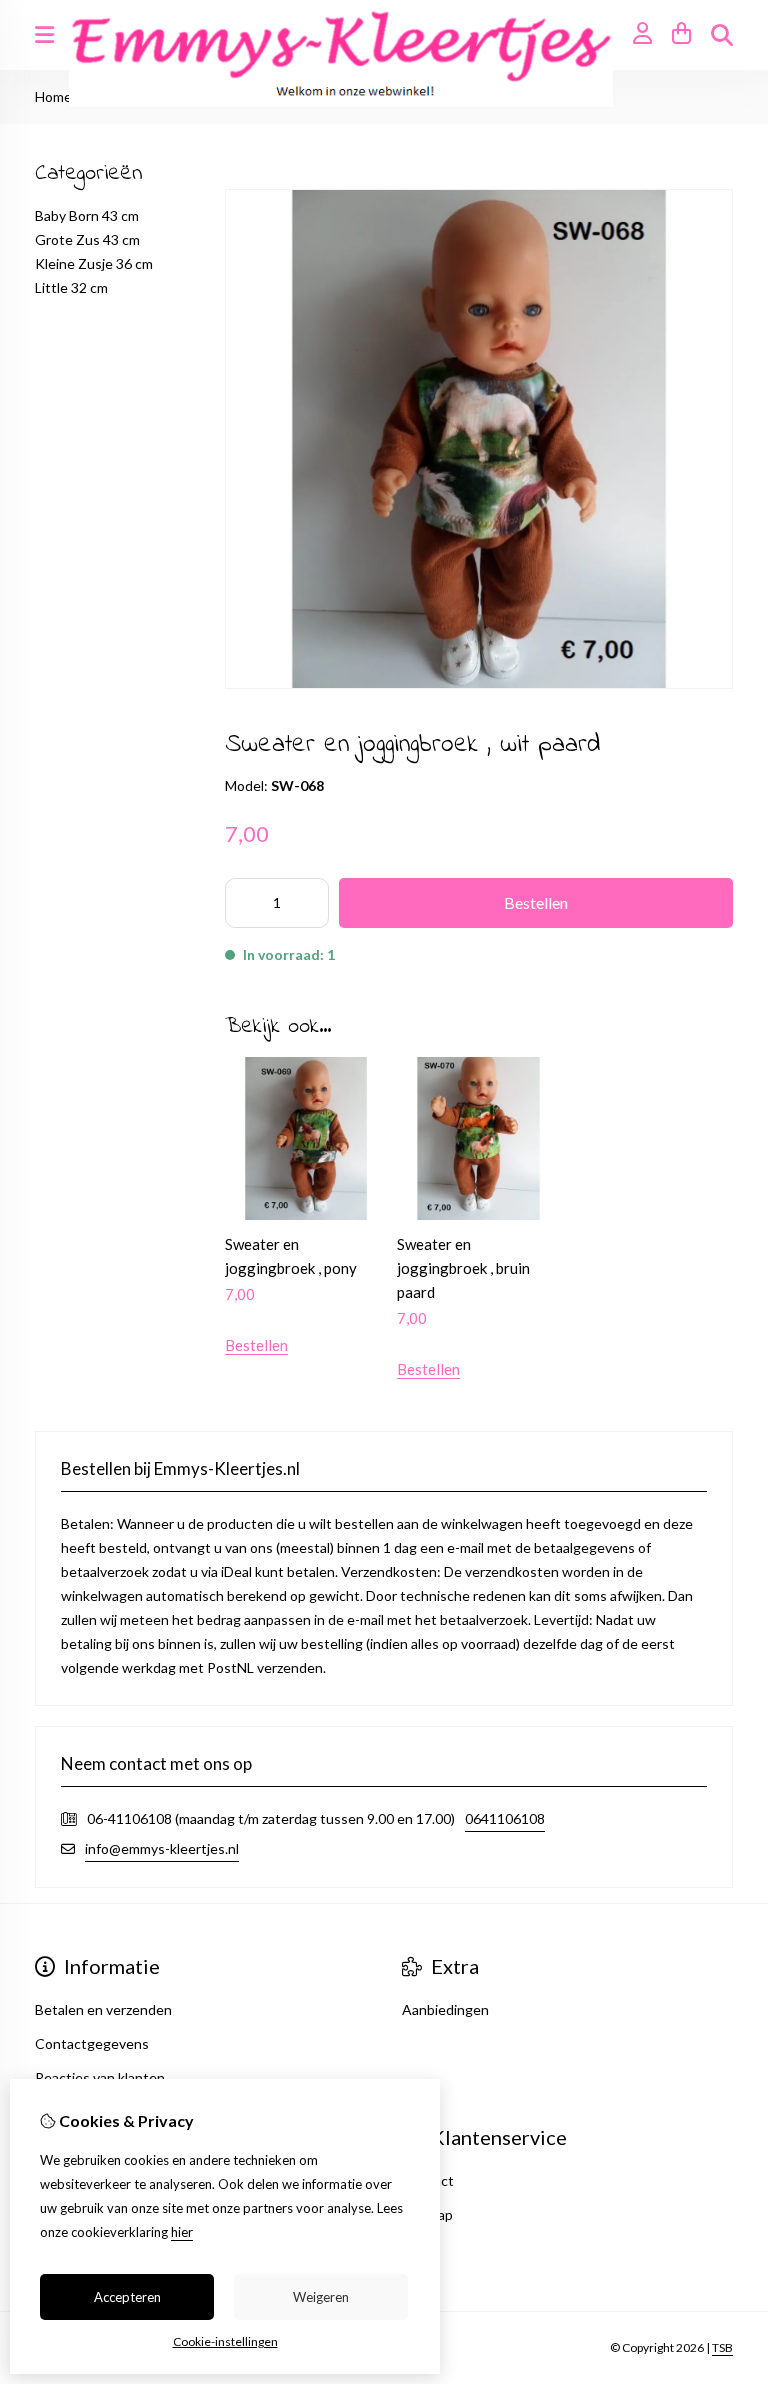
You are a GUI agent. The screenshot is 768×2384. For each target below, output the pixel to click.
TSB (722, 2347)
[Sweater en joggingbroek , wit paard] (479, 683)
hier (182, 2232)
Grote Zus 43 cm (87, 239)
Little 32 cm (71, 287)
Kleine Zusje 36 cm (94, 263)
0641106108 (505, 1818)
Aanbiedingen (445, 2009)
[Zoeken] (722, 35)
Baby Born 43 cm (87, 215)
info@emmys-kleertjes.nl (162, 1848)
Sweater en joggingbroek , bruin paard (463, 1268)
